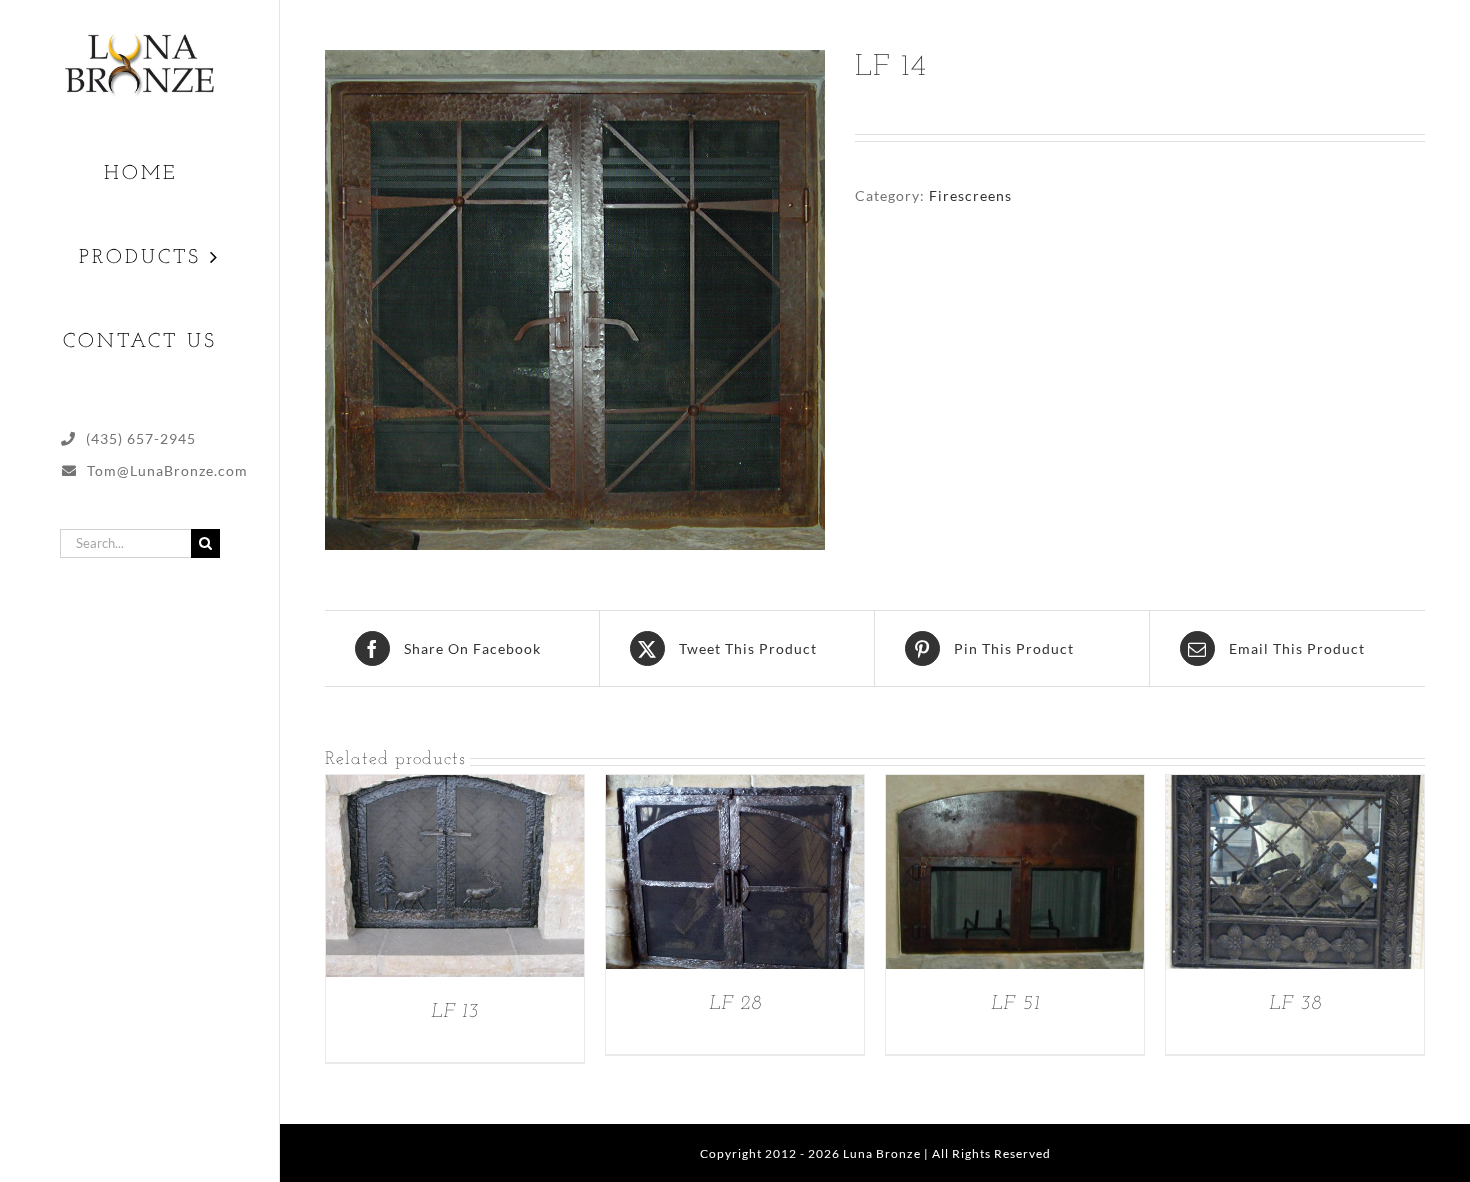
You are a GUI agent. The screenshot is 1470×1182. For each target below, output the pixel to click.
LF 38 (1295, 1004)
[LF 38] (1295, 788)
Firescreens (970, 195)
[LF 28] (735, 788)
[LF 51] (1015, 788)
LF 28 (735, 1004)
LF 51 (1015, 1004)
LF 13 (455, 1012)
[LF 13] (455, 788)
